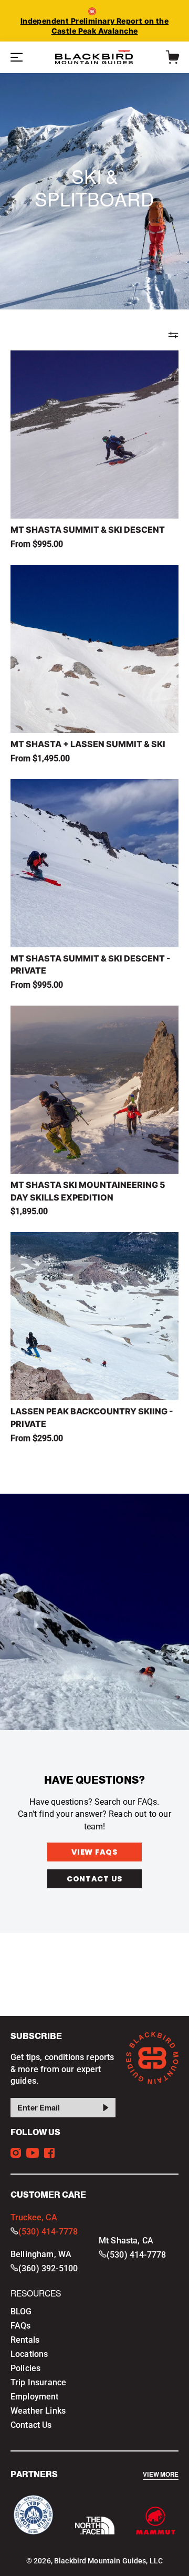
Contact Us (94, 1879)
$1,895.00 (29, 1211)
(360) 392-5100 (48, 2268)
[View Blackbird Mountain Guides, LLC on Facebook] (49, 2153)
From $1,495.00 (40, 758)
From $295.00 (37, 1438)
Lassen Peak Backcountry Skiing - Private (92, 1418)
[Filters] (173, 335)
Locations (29, 2354)
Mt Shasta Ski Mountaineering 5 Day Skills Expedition (88, 1191)
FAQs (21, 2326)
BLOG (21, 2311)
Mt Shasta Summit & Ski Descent (88, 530)
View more (161, 2475)
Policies (25, 2368)
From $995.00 (37, 544)
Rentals (25, 2340)
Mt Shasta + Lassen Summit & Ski (88, 744)
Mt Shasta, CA (126, 2241)
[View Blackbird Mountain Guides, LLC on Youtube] (33, 2153)
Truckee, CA (34, 2217)
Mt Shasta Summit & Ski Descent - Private (91, 965)
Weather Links (38, 2411)
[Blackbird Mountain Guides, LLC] (94, 57)
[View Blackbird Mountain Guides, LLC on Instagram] (16, 2153)
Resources (36, 2294)
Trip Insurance (38, 2382)
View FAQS (94, 1852)
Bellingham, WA (41, 2254)
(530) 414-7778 (48, 2232)
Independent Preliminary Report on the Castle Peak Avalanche (95, 26)
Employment (35, 2397)
